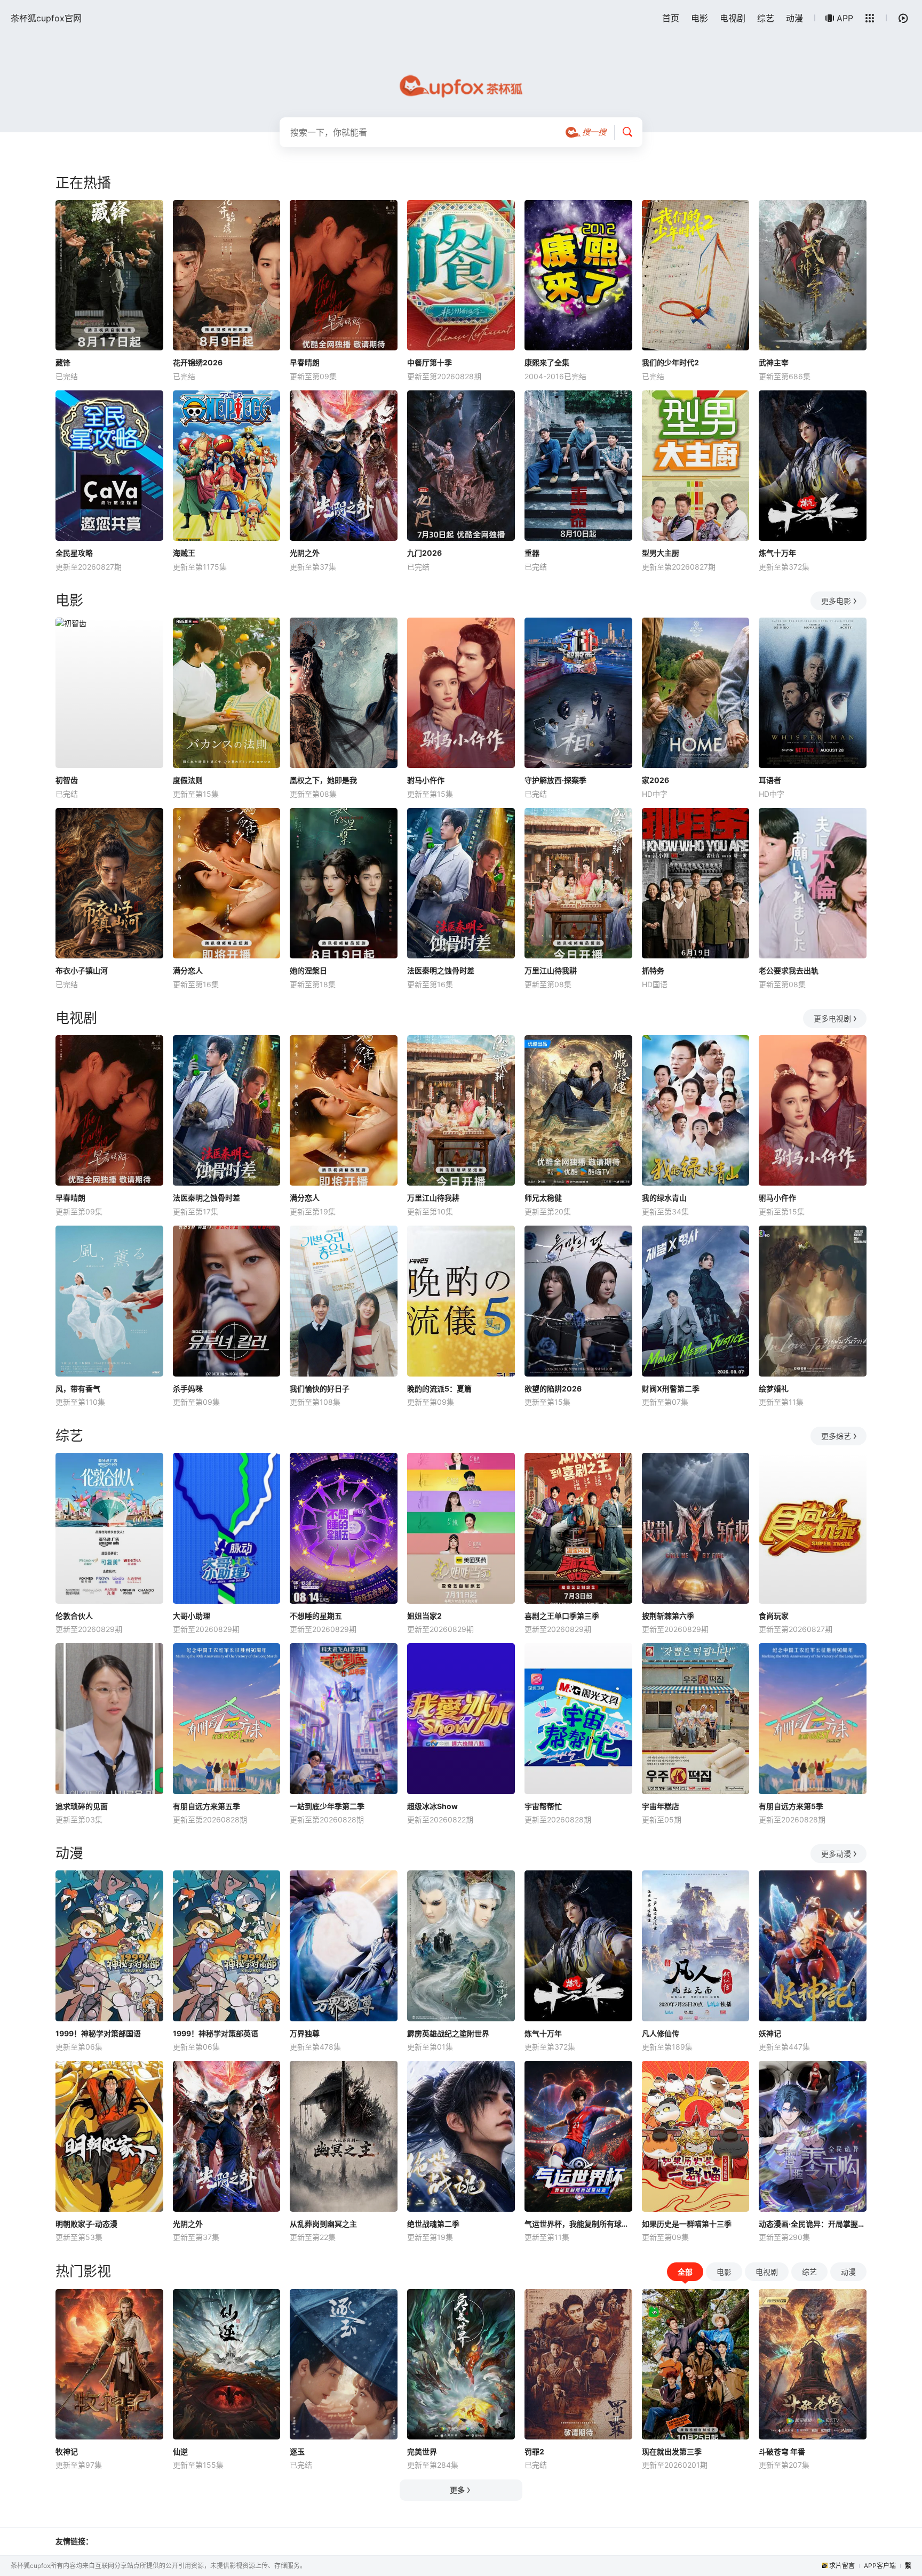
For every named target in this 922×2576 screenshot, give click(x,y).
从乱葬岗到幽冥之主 (323, 2224)
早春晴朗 (305, 362)
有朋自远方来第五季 (206, 1806)
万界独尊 (305, 2033)
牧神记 (67, 2451)
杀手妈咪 (188, 1389)
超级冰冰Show (432, 1806)
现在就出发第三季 (672, 2451)
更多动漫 (836, 1854)
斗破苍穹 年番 (782, 2451)
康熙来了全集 (547, 362)
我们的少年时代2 (670, 362)
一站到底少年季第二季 (327, 1806)
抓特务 (653, 970)
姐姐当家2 (424, 1616)
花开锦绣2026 (198, 362)
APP (845, 18)
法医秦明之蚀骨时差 (441, 970)
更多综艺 (836, 1436)
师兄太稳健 (543, 1198)
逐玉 (297, 2451)
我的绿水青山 (664, 1198)
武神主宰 (774, 362)
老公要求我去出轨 (789, 970)
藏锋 (63, 362)
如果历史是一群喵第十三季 (687, 2224)
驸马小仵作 (426, 780)
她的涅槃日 (308, 970)
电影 (700, 18)
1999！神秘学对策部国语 (98, 2033)
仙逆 (180, 2451)
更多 (457, 2490)
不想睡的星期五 (316, 1616)
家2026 (655, 780)
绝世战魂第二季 (433, 2224)
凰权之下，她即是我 (323, 780)
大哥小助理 (192, 1616)
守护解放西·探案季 (555, 780)
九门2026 (424, 553)
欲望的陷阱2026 (553, 1389)
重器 (532, 553)
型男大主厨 (661, 553)
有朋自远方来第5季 (791, 1806)
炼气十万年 (777, 553)
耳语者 (770, 780)
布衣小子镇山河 (82, 970)
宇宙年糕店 (661, 1806)
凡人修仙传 (661, 2033)
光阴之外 (305, 553)
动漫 (794, 18)
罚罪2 (534, 2451)
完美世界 (422, 2451)
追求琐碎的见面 (82, 1806)
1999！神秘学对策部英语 (216, 2033)
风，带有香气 (78, 1389)
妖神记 (770, 2033)
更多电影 (836, 601)
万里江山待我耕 (551, 970)
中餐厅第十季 (430, 362)
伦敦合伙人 (74, 1616)
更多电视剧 (832, 1018)
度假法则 (188, 780)
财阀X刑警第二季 (671, 1389)
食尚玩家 (774, 1616)
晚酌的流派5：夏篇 (439, 1389)
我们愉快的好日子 (320, 1389)
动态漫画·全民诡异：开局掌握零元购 (813, 2224)
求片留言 (842, 2566)
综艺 (766, 18)
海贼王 (184, 553)
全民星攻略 (74, 553)
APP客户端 (880, 2566)
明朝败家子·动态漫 (86, 2224)
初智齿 (67, 780)
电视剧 (733, 18)
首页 (671, 18)
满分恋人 (188, 970)
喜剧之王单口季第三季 (562, 1616)
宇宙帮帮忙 (543, 1806)
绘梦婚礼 (774, 1389)
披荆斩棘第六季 (668, 1616)
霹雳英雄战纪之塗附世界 (448, 2033)
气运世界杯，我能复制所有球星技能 (578, 2224)
